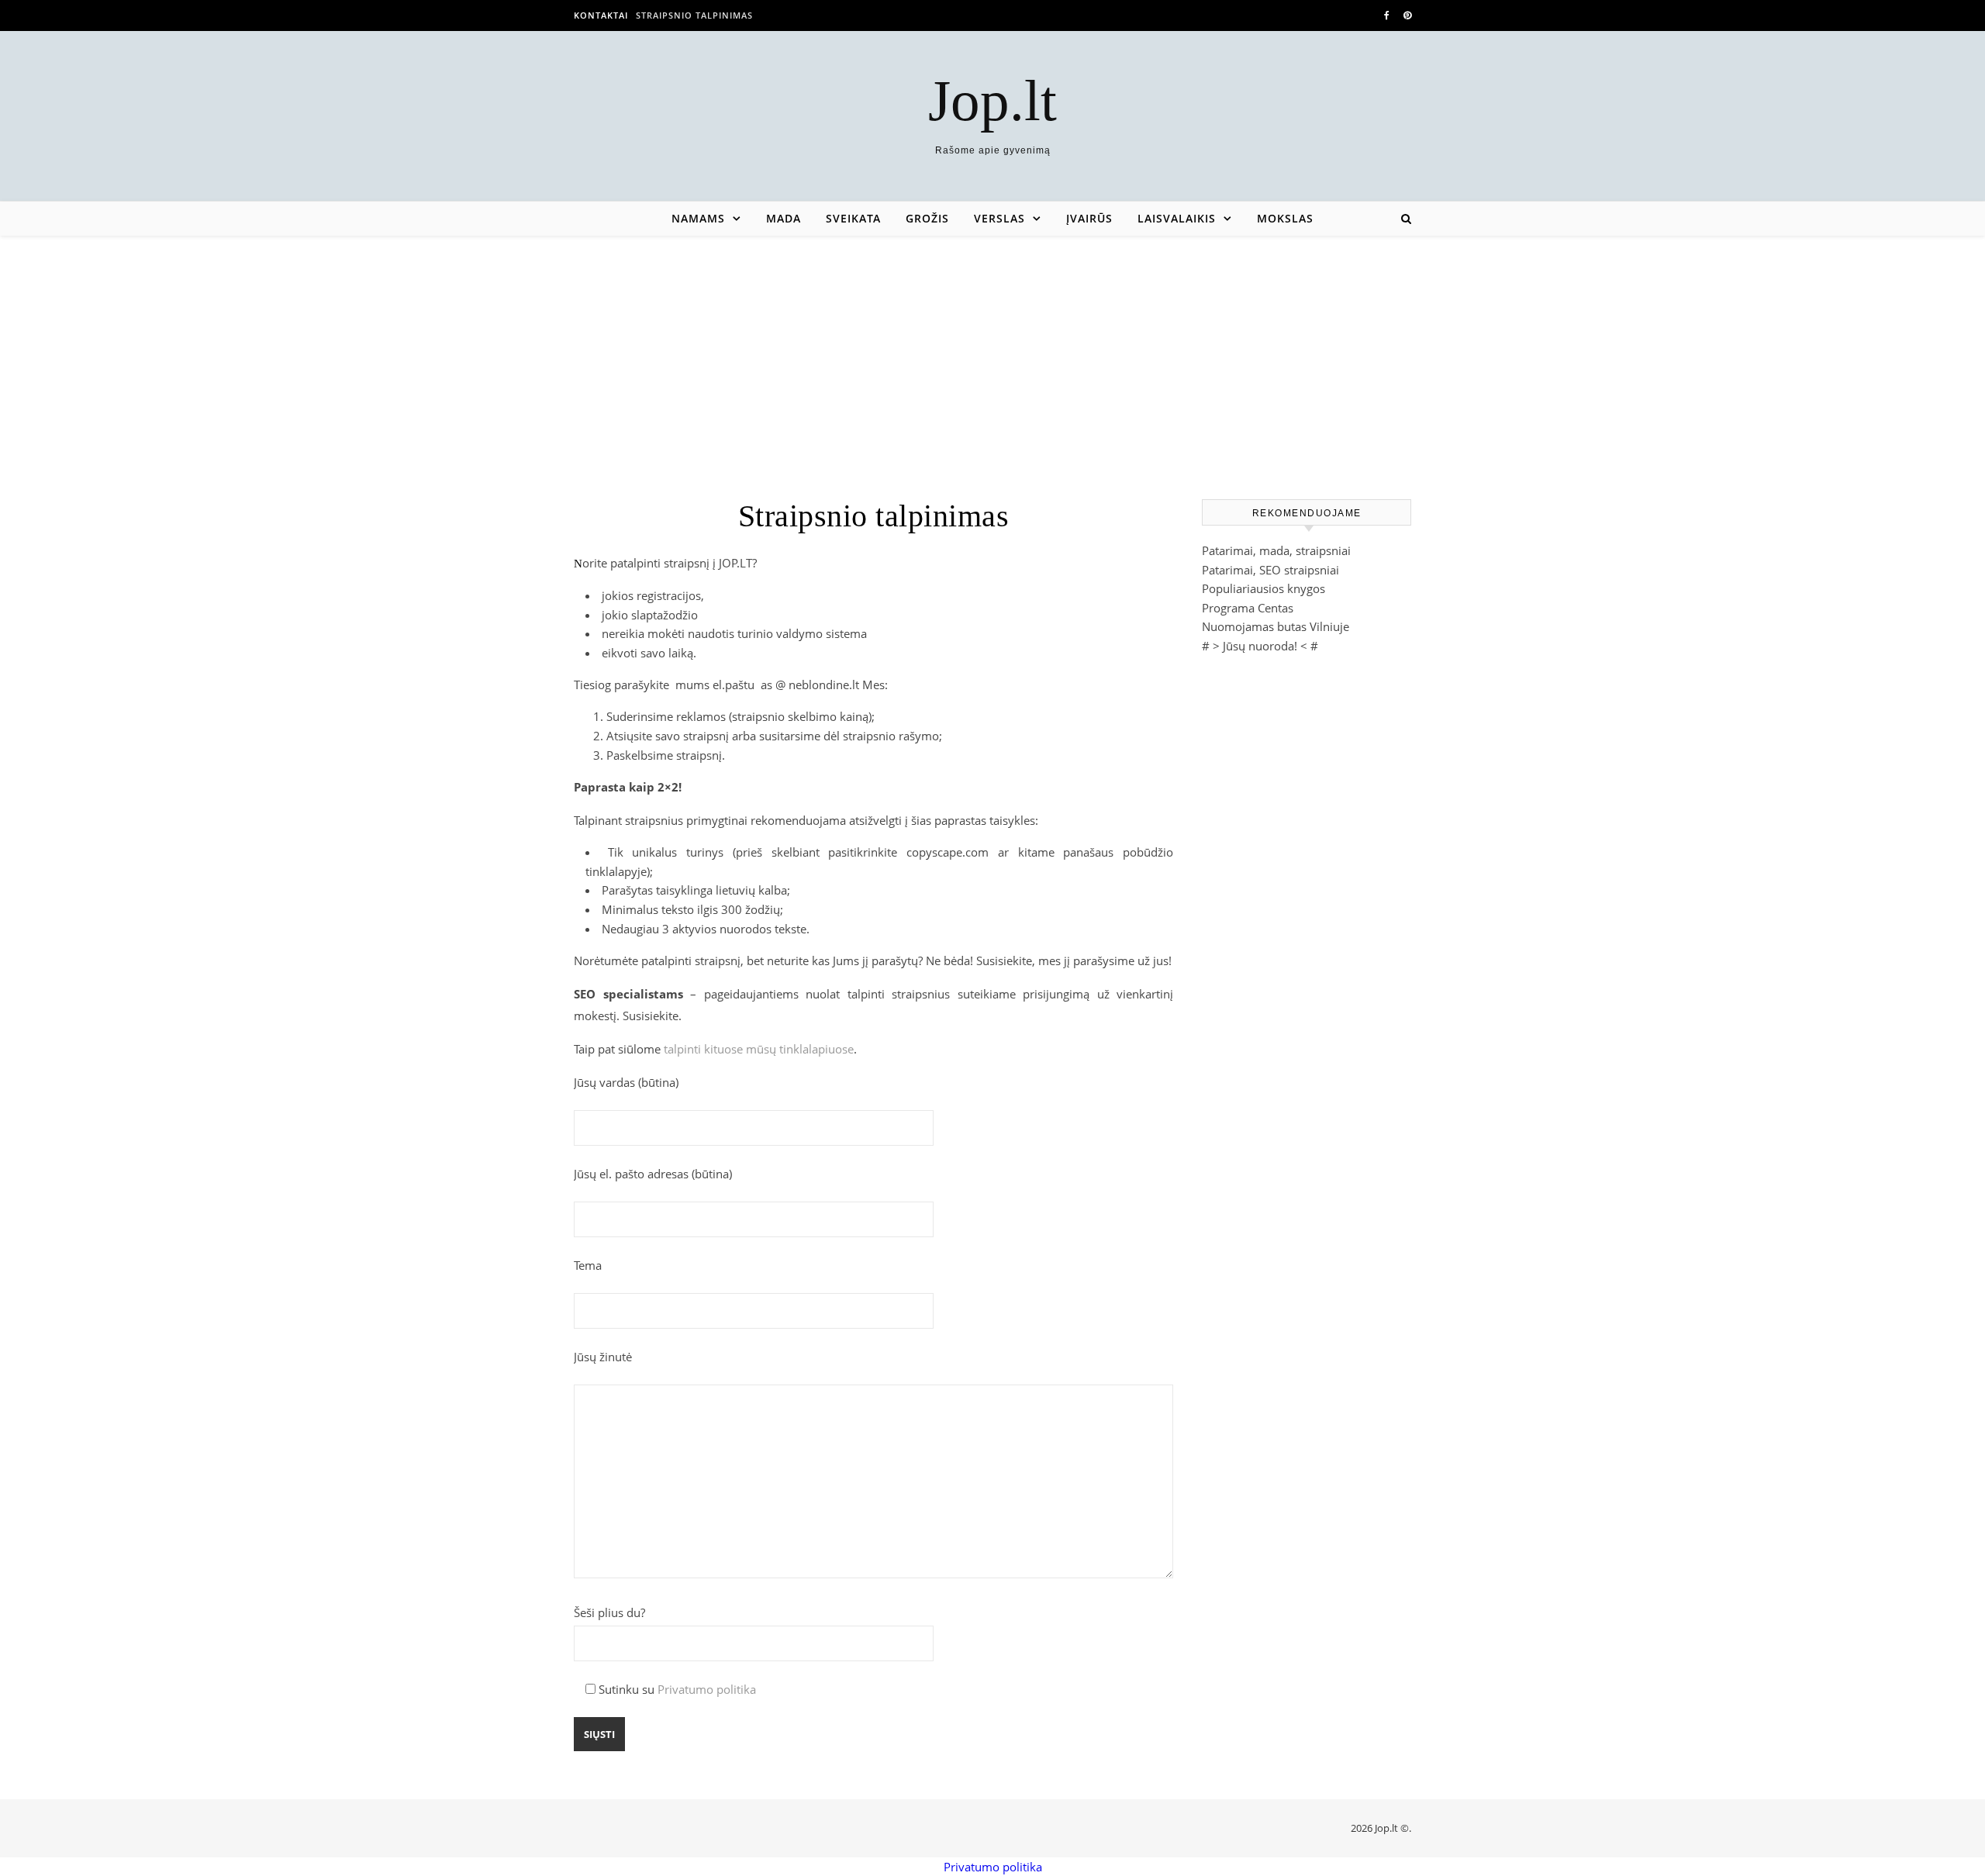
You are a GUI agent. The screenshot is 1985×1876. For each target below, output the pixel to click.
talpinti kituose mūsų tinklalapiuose (759, 1049)
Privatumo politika (707, 1689)
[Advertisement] (992, 352)
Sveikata (853, 218)
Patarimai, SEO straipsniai (1270, 570)
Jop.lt (992, 100)
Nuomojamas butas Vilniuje (1276, 626)
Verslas (999, 218)
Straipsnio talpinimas (694, 15)
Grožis (927, 218)
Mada (784, 218)
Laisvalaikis (1177, 218)
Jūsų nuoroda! (1260, 646)
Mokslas (1285, 218)
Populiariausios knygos (1263, 588)
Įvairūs (1089, 218)
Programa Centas (1248, 608)
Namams (698, 218)
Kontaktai (601, 15)
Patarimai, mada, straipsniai (1276, 550)
